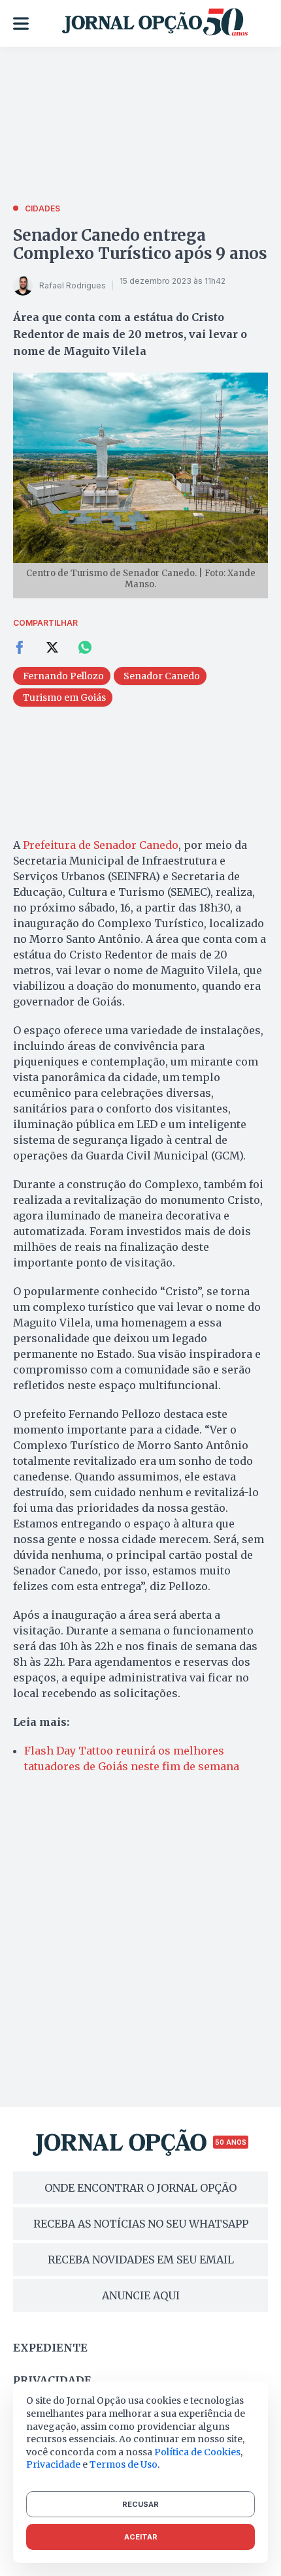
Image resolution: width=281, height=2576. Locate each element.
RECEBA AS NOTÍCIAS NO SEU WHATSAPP (141, 2224)
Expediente (50, 2348)
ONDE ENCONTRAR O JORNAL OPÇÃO (140, 2188)
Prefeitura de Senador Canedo (101, 845)
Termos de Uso (124, 2464)
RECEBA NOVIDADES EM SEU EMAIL (141, 2260)
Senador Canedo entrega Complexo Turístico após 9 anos (140, 244)
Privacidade (52, 2380)
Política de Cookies (197, 2452)
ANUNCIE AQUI (141, 2295)
